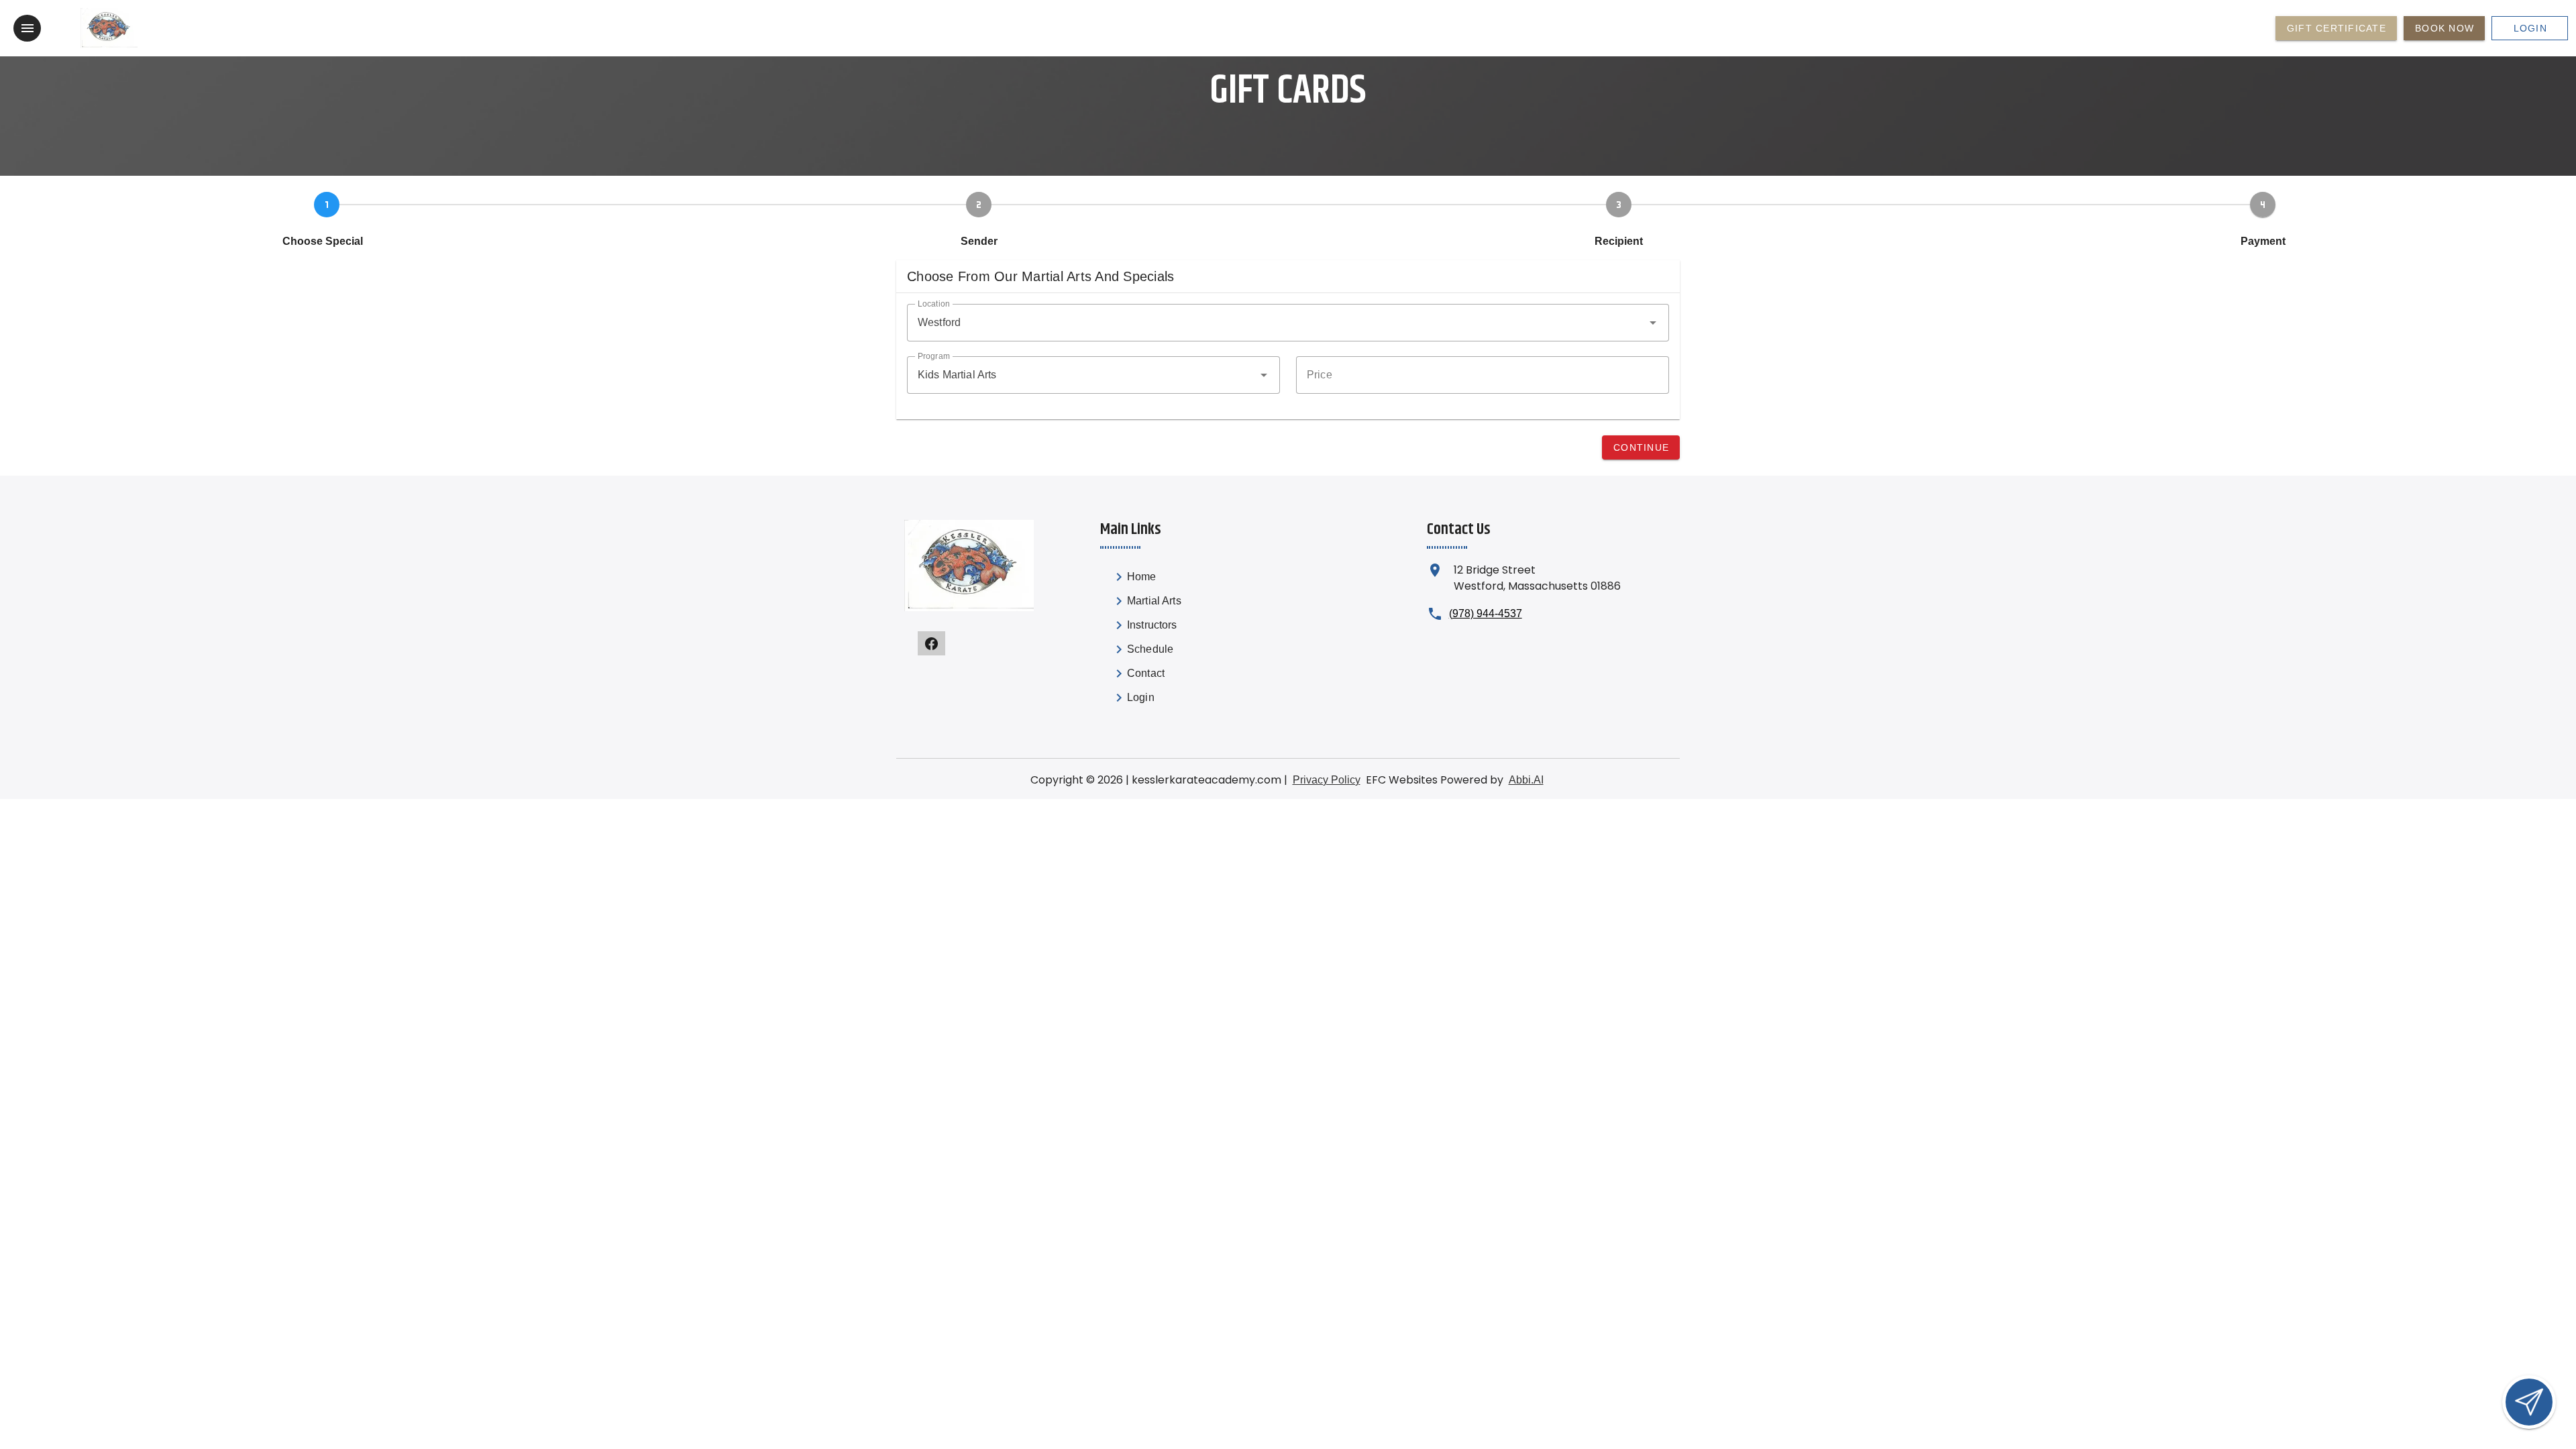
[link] (1174, 580)
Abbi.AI (1526, 780)
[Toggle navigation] (27, 28)
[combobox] (1288, 323)
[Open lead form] (2529, 1402)
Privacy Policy (1327, 780)
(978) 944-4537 (1486, 613)
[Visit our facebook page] (931, 643)
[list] (1174, 640)
